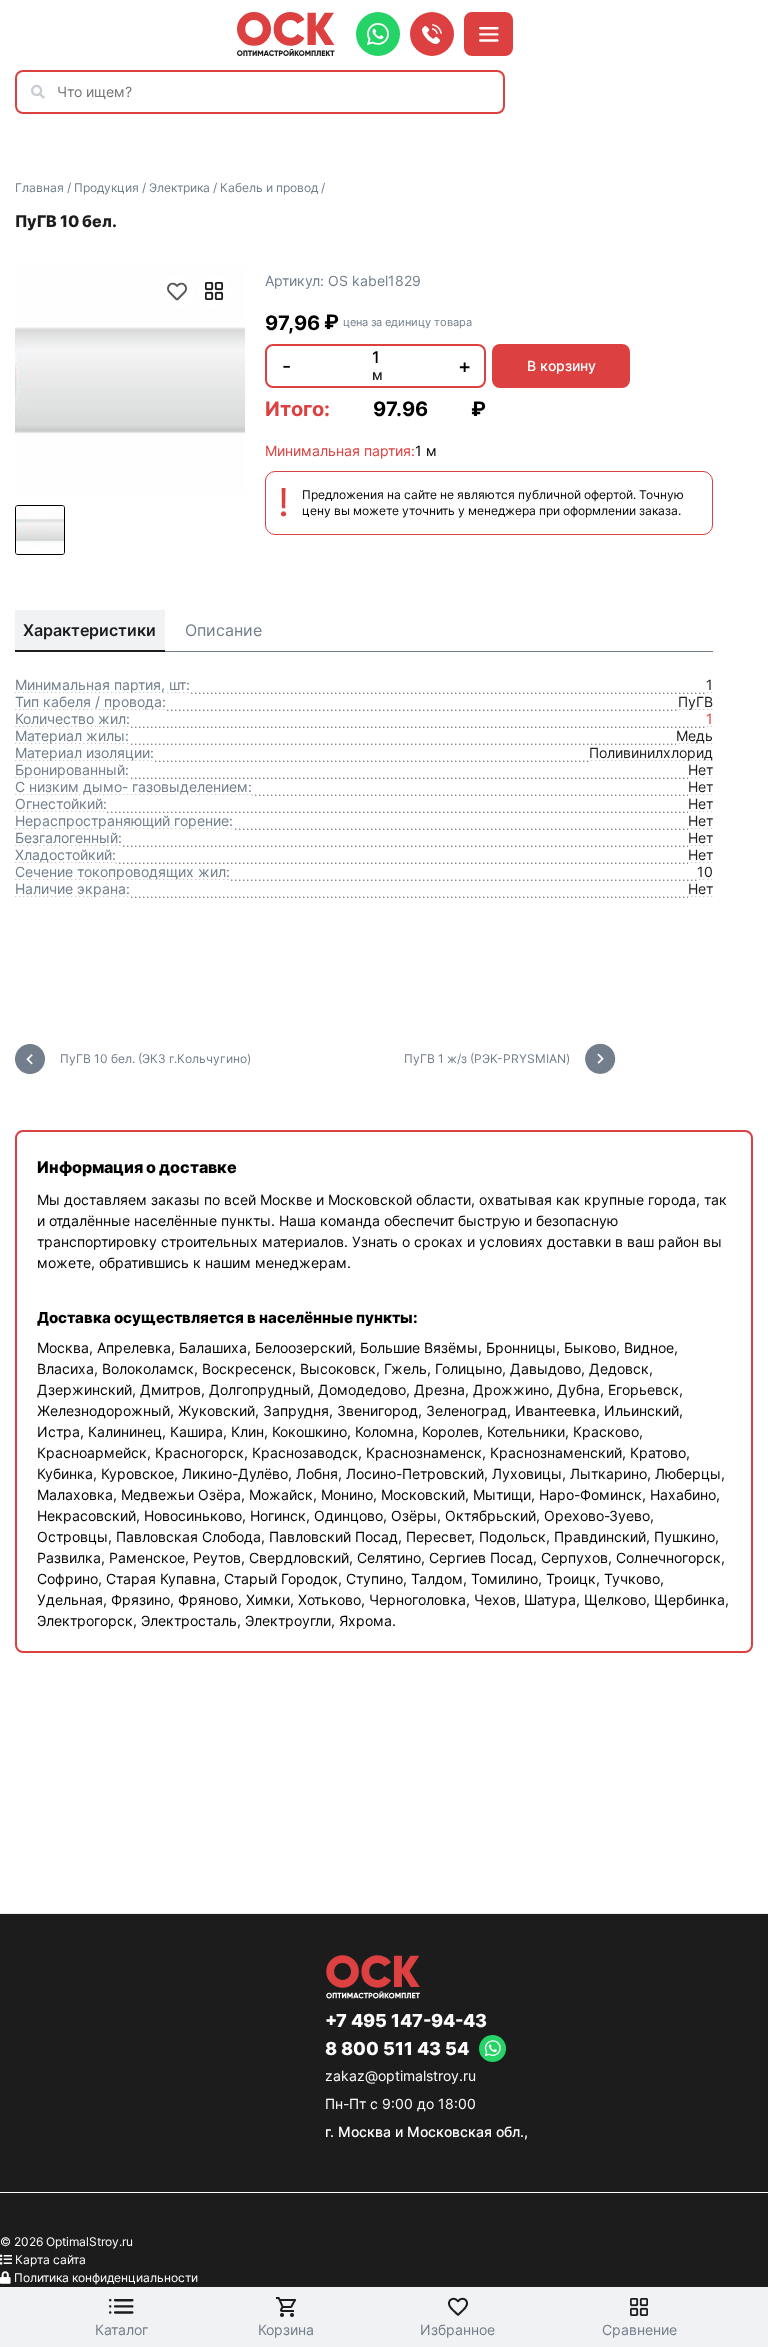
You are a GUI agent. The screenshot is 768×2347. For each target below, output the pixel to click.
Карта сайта (50, 2259)
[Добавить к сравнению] (214, 291)
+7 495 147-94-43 (406, 2021)
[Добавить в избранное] (177, 291)
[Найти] (43, 92)
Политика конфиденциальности (106, 2277)
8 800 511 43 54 (397, 2049)
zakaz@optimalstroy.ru (400, 2075)
